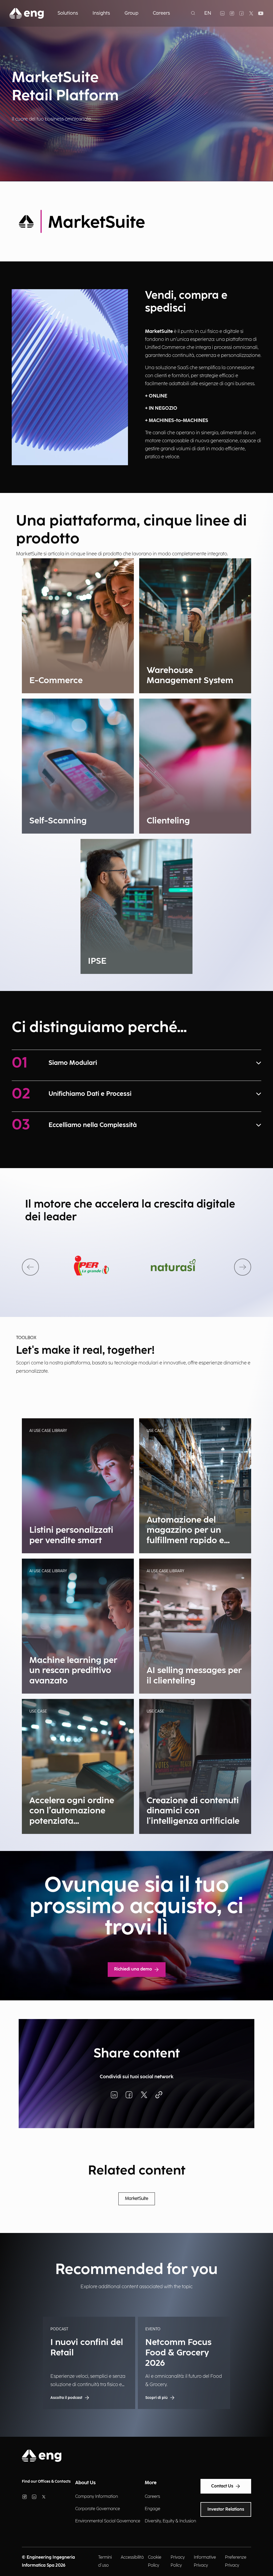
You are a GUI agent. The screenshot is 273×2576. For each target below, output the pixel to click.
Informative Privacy (205, 2561)
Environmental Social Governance (108, 2521)
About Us (85, 2483)
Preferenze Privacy (236, 2561)
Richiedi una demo (133, 1969)
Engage (152, 2509)
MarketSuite (137, 2199)
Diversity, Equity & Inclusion (170, 2521)
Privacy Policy (178, 2561)
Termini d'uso (105, 2561)
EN (208, 13)
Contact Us (222, 2486)
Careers (152, 2497)
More (151, 2483)
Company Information (97, 2497)
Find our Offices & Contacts (46, 2481)
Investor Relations (226, 2509)
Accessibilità (132, 2557)
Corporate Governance (98, 2509)
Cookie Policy (155, 2561)
